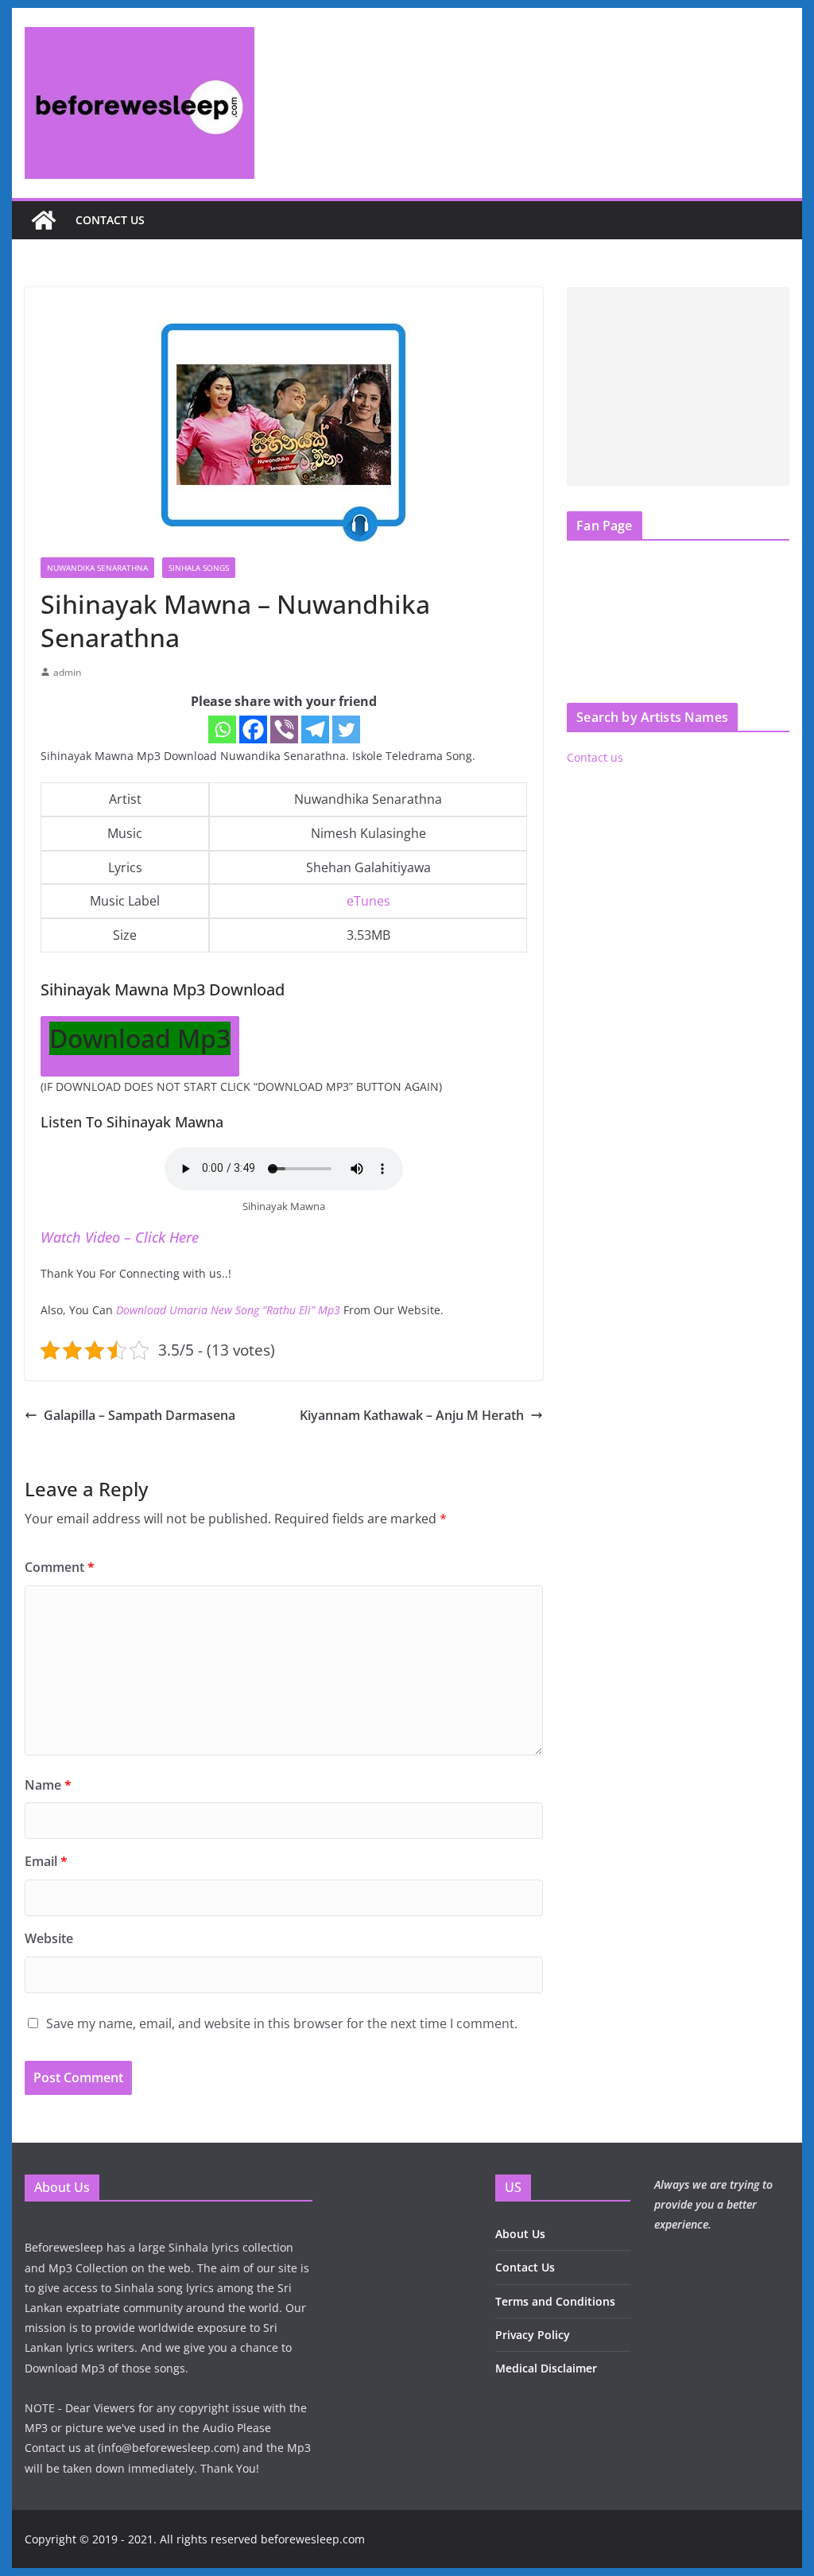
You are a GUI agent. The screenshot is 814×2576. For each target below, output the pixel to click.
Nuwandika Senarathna (97, 568)
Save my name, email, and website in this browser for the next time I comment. (282, 2023)
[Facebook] (253, 729)
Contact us (110, 220)
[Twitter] (346, 729)
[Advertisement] (678, 386)
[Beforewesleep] (44, 220)
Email (46, 1861)
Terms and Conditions (555, 2301)
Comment (60, 1567)
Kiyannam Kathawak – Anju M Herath (412, 1415)
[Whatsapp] (222, 729)
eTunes (368, 901)
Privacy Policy (533, 2335)
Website (49, 1938)
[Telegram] (315, 729)
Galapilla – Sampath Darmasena (140, 1415)
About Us (520, 2234)
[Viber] (284, 729)
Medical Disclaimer (546, 2368)
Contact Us (525, 2267)
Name (48, 1785)
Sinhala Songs (199, 568)
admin (67, 672)
